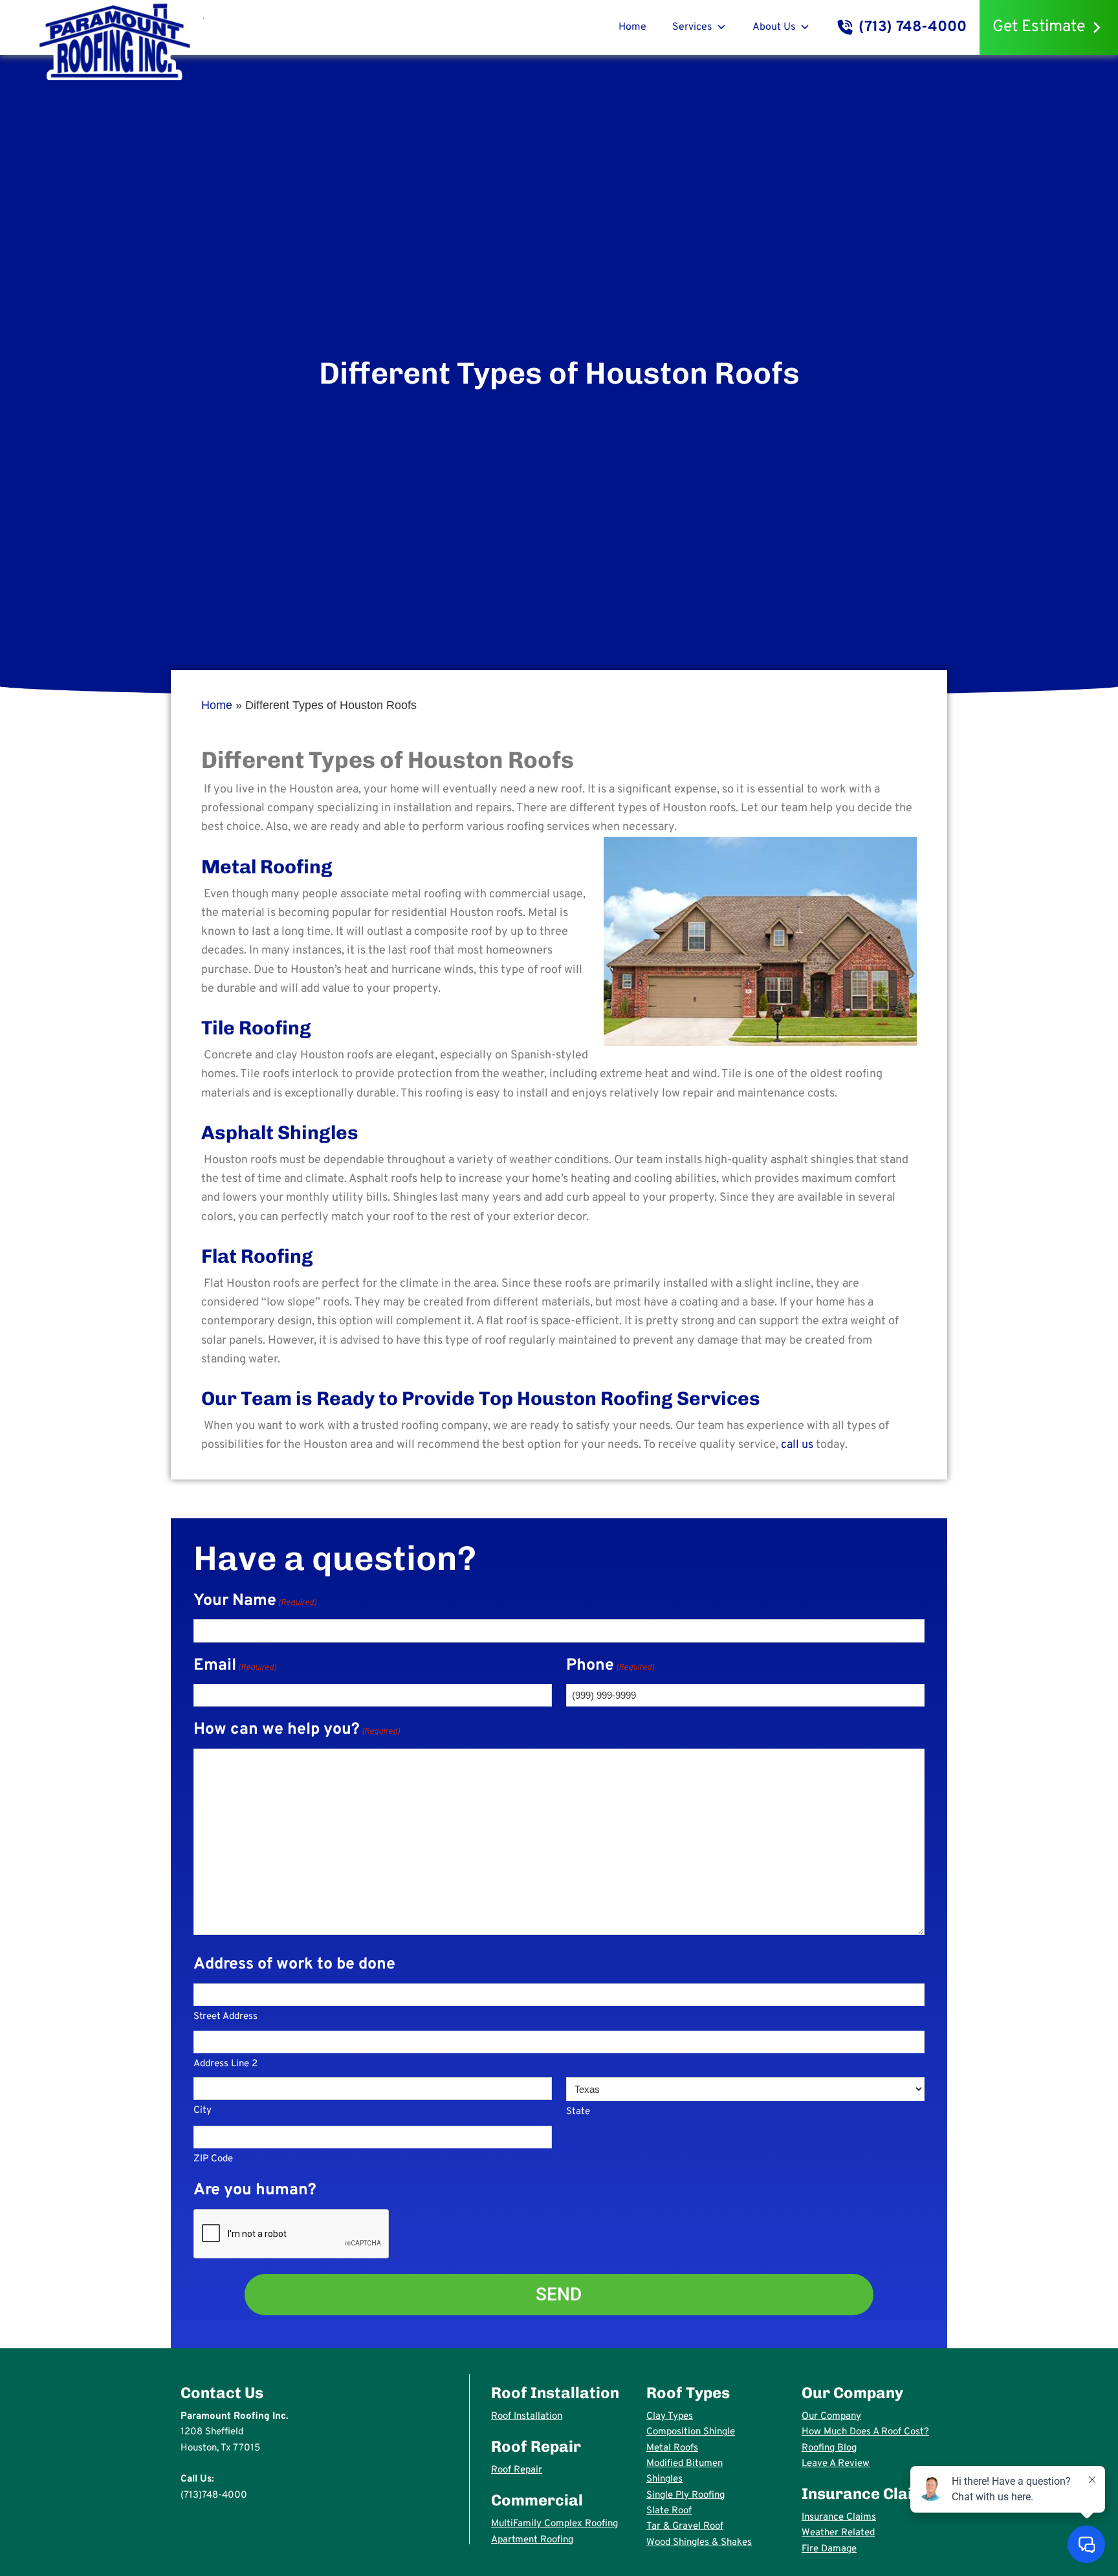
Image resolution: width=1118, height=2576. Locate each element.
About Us (774, 27)
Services (692, 27)
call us (797, 1445)
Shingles (664, 2479)
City (203, 2111)
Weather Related (838, 2533)
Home (632, 27)
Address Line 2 (225, 2064)
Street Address (225, 2017)
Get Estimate (1039, 27)
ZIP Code (213, 2159)
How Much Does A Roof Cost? (865, 2432)
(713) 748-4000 (913, 27)
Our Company (831, 2417)
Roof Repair (517, 2470)
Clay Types (670, 2417)
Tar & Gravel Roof (685, 2527)
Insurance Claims (839, 2517)
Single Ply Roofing (685, 2495)
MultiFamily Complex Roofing (554, 2524)
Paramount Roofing (115, 40)
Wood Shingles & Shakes (699, 2543)
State (578, 2112)
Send (559, 2294)
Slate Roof (669, 2511)
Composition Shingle (691, 2432)
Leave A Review (836, 2464)
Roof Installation (527, 2417)
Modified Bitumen (685, 2464)
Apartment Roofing (532, 2540)
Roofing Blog (829, 2448)
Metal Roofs (672, 2448)
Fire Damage (829, 2549)
